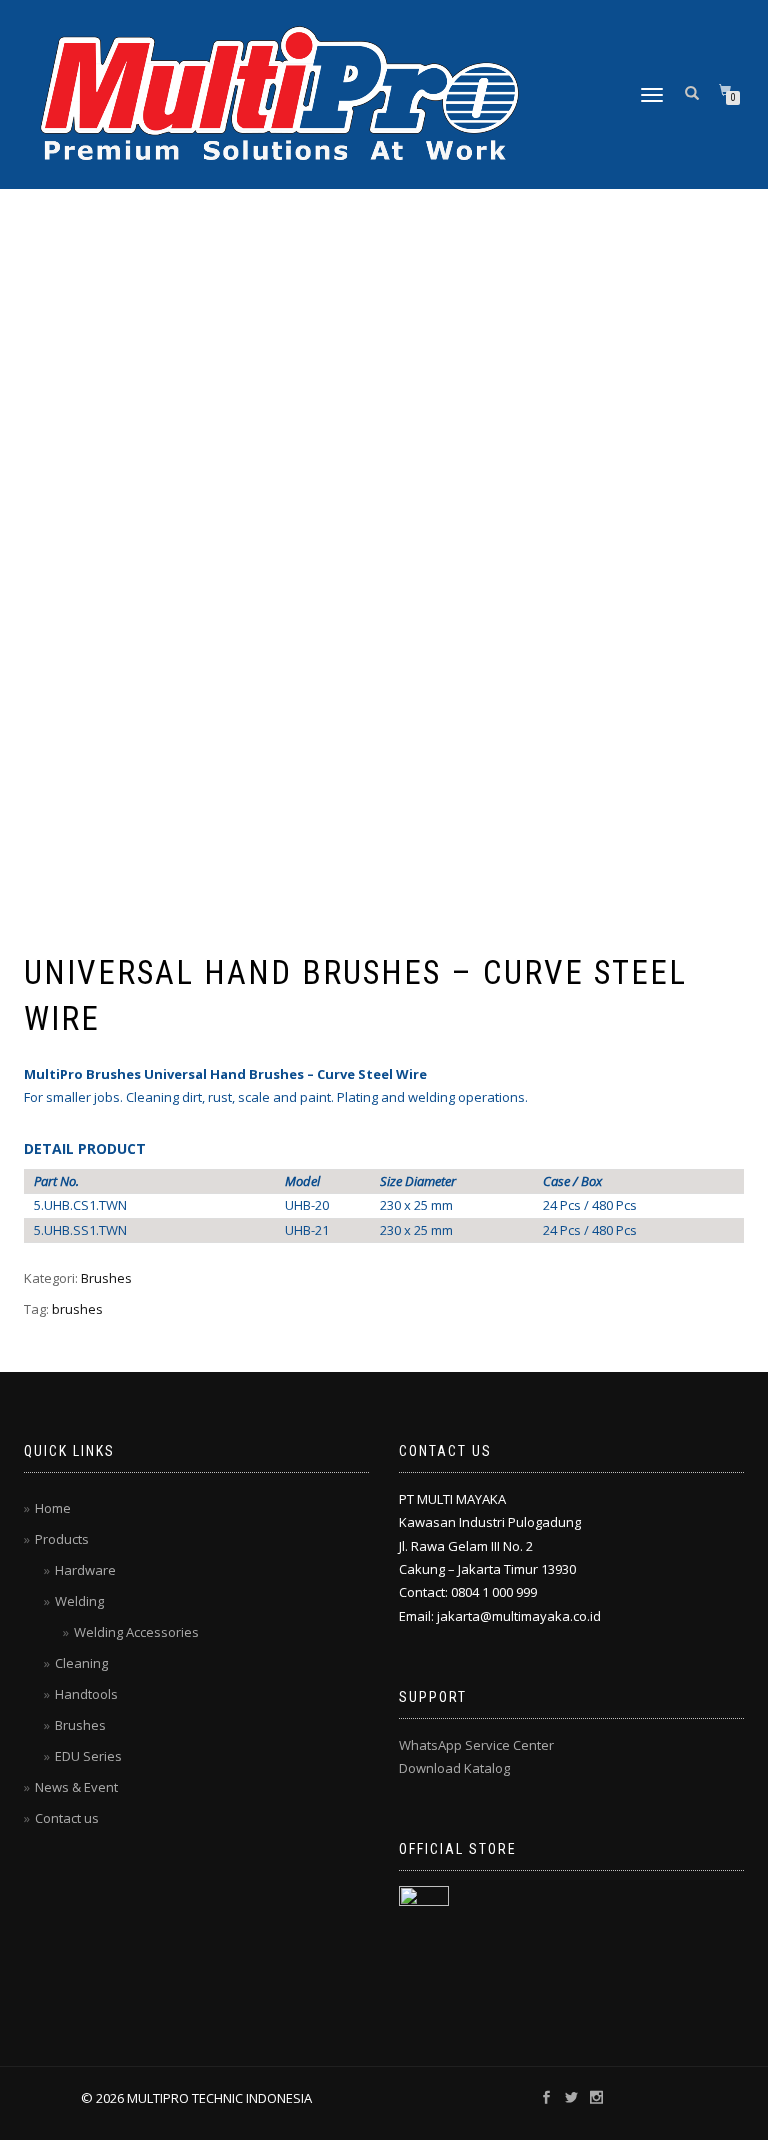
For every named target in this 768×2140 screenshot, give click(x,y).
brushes (77, 1309)
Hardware (85, 1570)
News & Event (76, 1787)
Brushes (106, 1278)
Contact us (67, 1818)
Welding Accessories (136, 1632)
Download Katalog (454, 1768)
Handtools (86, 1694)
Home (53, 1508)
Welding (79, 1601)
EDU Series (88, 1756)
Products (62, 1539)
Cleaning (81, 1663)
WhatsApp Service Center (476, 1745)
